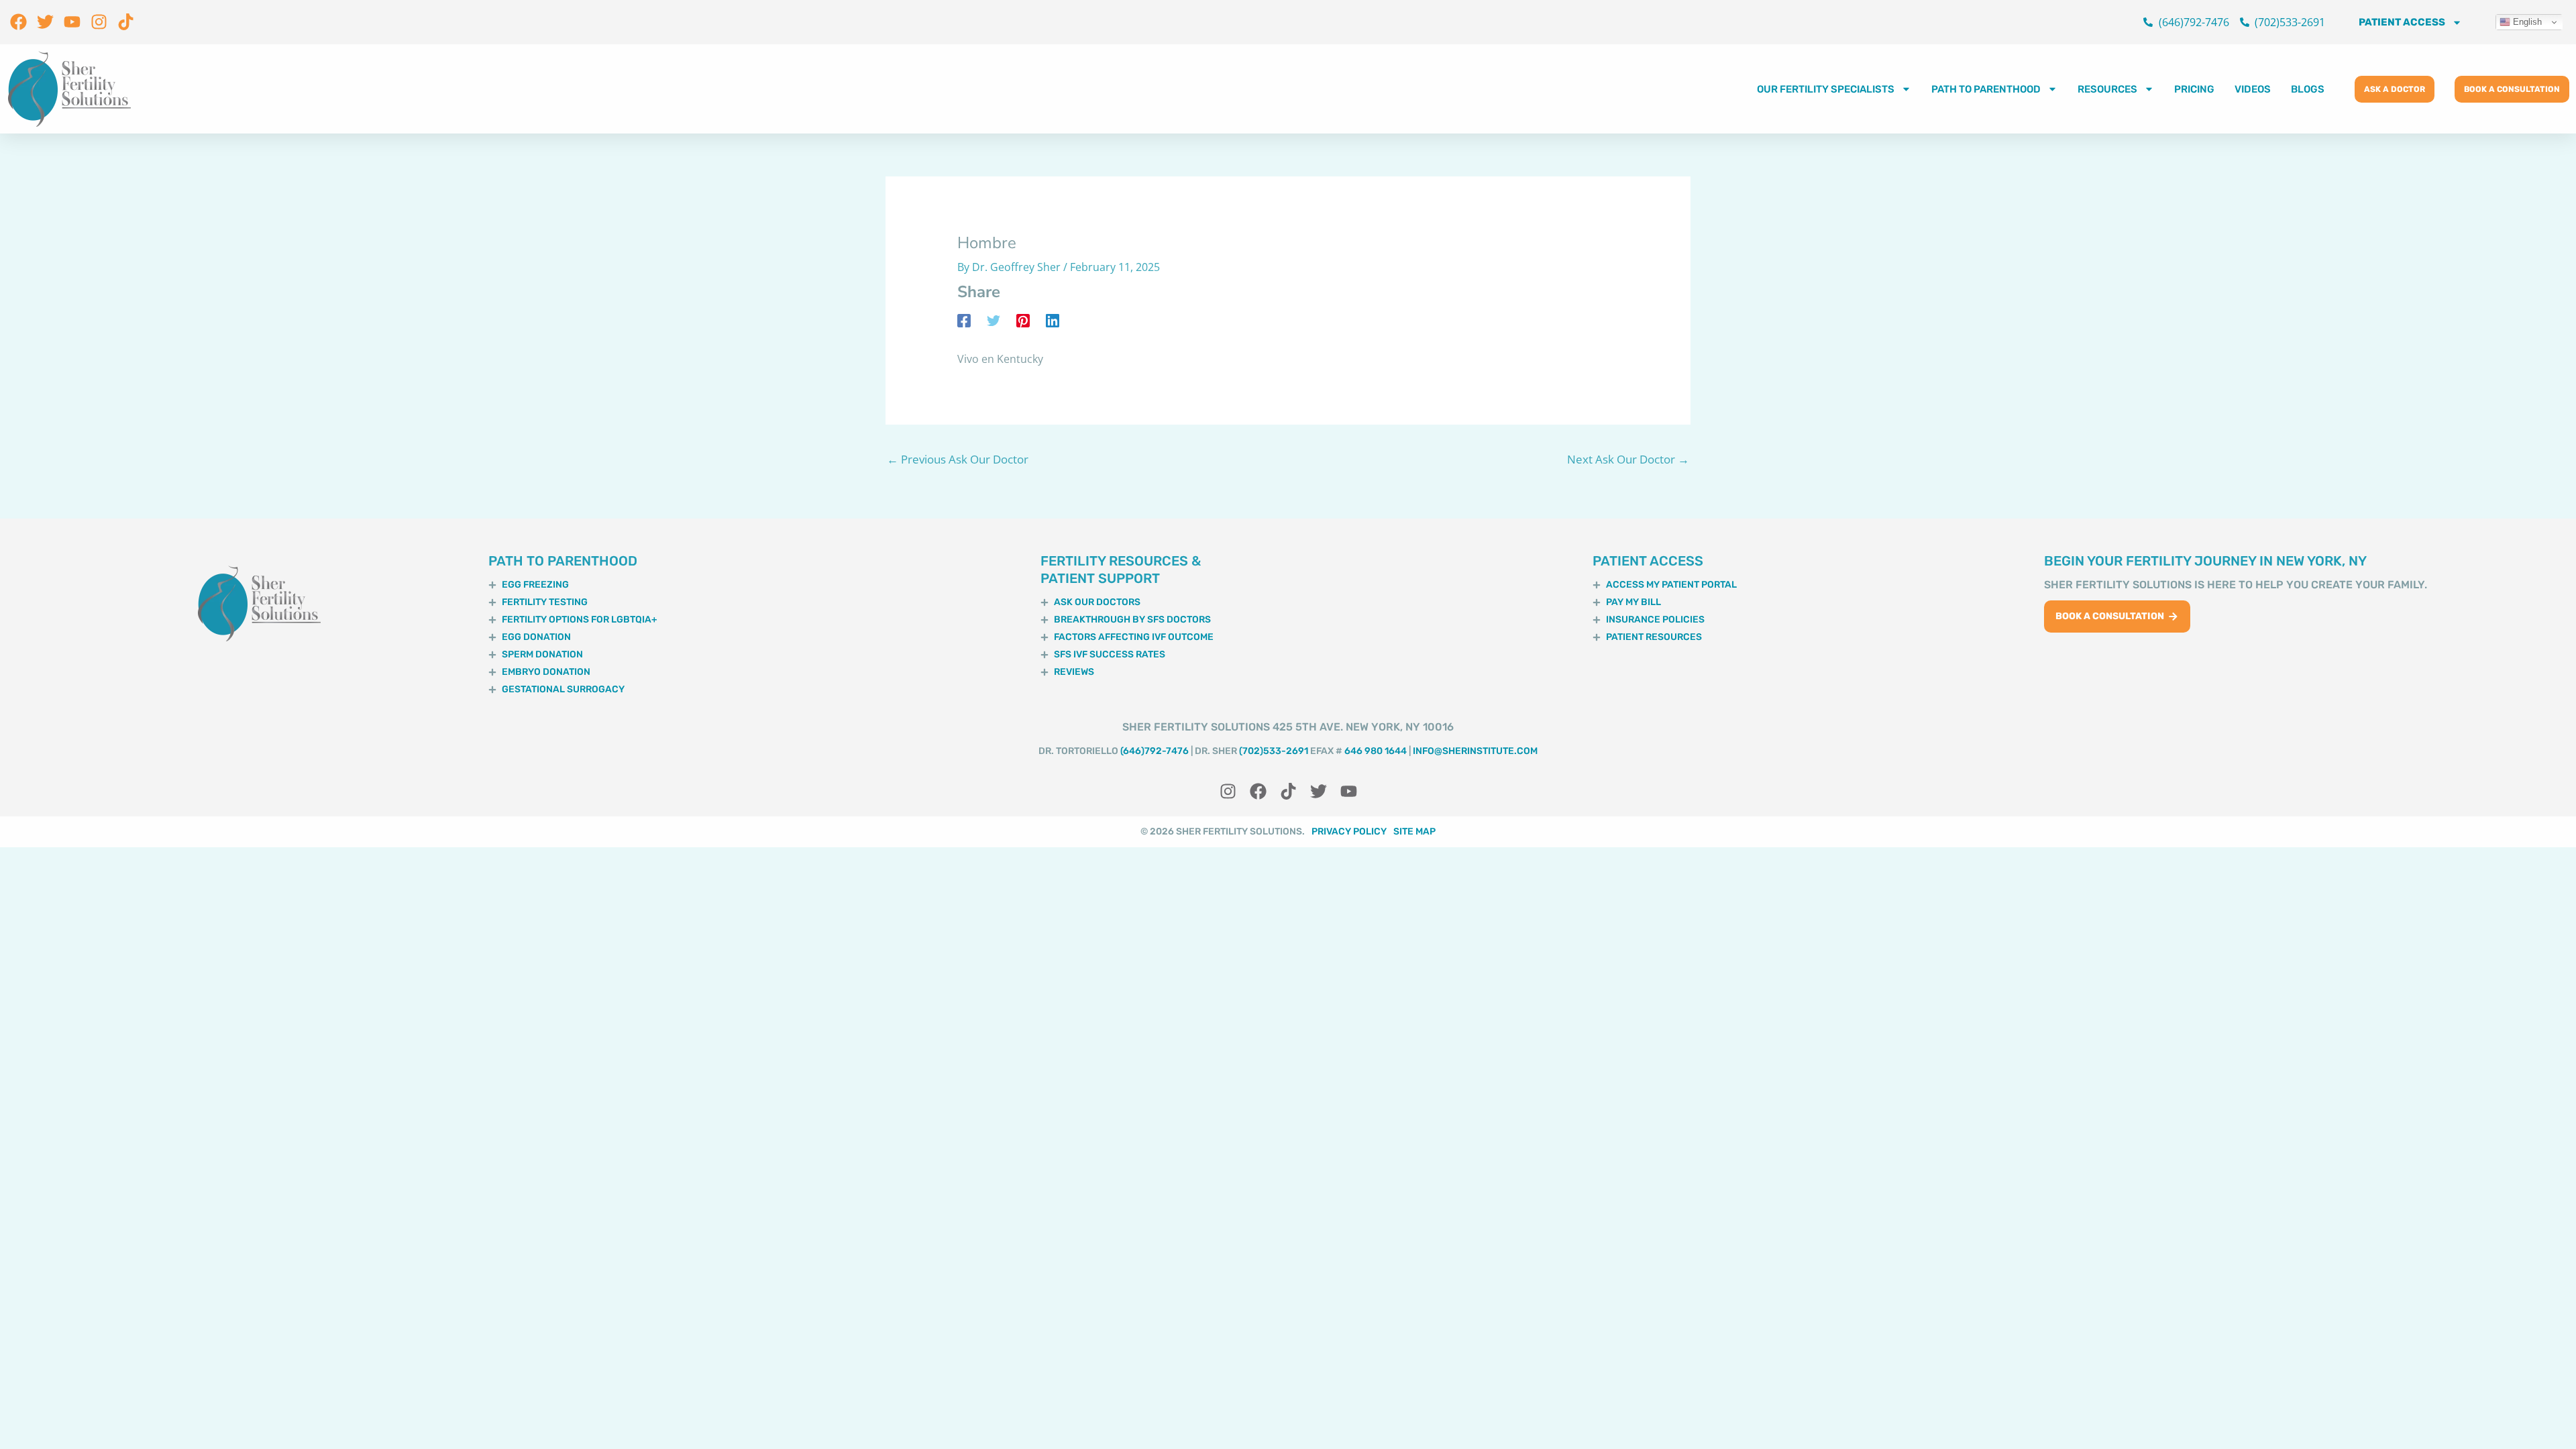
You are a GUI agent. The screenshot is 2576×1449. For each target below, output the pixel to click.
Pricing (2194, 89)
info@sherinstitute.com (1475, 751)
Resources (2107, 89)
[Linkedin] (1053, 320)
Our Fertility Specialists (1826, 89)
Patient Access (2402, 22)
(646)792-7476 (1155, 751)
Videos (2253, 89)
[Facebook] (964, 320)
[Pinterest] (1023, 320)
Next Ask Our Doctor (1628, 459)
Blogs (2308, 89)
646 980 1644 (1376, 751)
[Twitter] (994, 320)
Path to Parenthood (1986, 89)
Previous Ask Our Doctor (958, 459)
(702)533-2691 (1274, 751)
